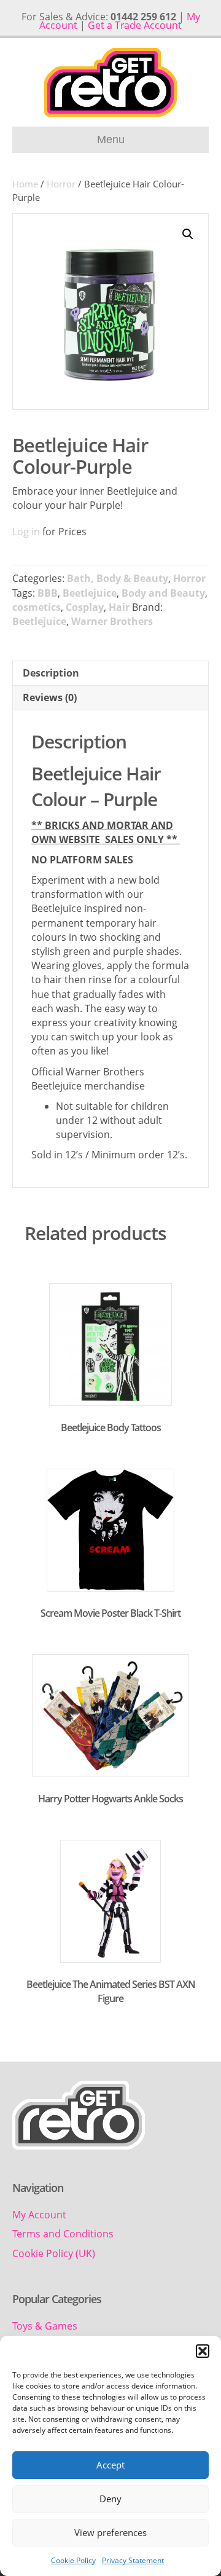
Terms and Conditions (63, 2234)
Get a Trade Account (135, 25)
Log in (26, 532)
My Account (39, 2215)
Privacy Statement (133, 2560)
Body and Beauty (163, 593)
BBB (48, 593)
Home (25, 184)
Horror (61, 184)
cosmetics (37, 607)
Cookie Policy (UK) (54, 2253)
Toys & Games (45, 2326)
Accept (110, 2465)
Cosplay (85, 607)
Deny (110, 2499)
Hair (119, 607)
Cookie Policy (73, 2560)
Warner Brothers (112, 621)
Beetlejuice (90, 593)
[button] (203, 2351)
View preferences (110, 2532)
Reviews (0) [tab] (50, 697)
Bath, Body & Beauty (118, 578)
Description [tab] (51, 673)
